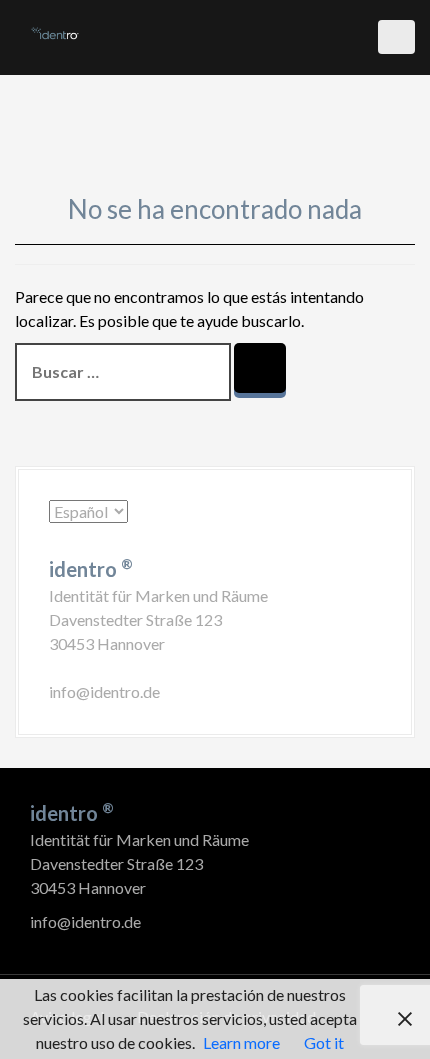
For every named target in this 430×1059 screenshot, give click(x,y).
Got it (324, 1042)
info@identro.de (104, 691)
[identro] (55, 31)
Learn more (241, 1042)
